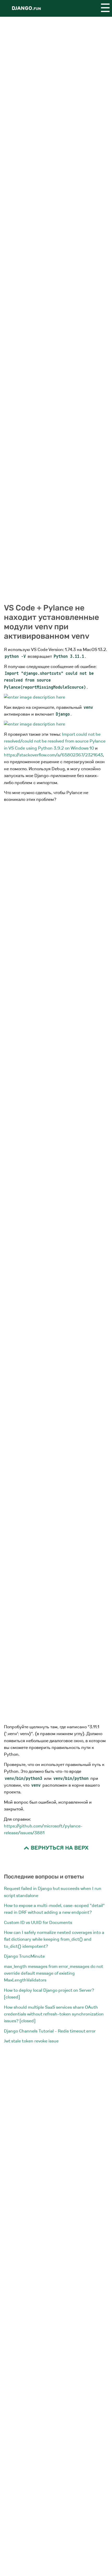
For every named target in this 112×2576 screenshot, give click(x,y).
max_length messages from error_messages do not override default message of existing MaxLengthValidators (53, 1973)
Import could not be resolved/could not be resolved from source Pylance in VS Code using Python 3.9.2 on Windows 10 (55, 741)
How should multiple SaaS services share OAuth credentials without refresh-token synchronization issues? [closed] (54, 2014)
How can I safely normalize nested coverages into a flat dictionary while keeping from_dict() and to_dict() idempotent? (54, 1939)
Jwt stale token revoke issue (31, 2041)
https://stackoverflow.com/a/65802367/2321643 (53, 755)
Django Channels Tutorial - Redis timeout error (50, 2031)
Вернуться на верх (59, 1848)
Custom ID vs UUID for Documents (38, 1923)
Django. (26, 8)
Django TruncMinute (24, 1956)
